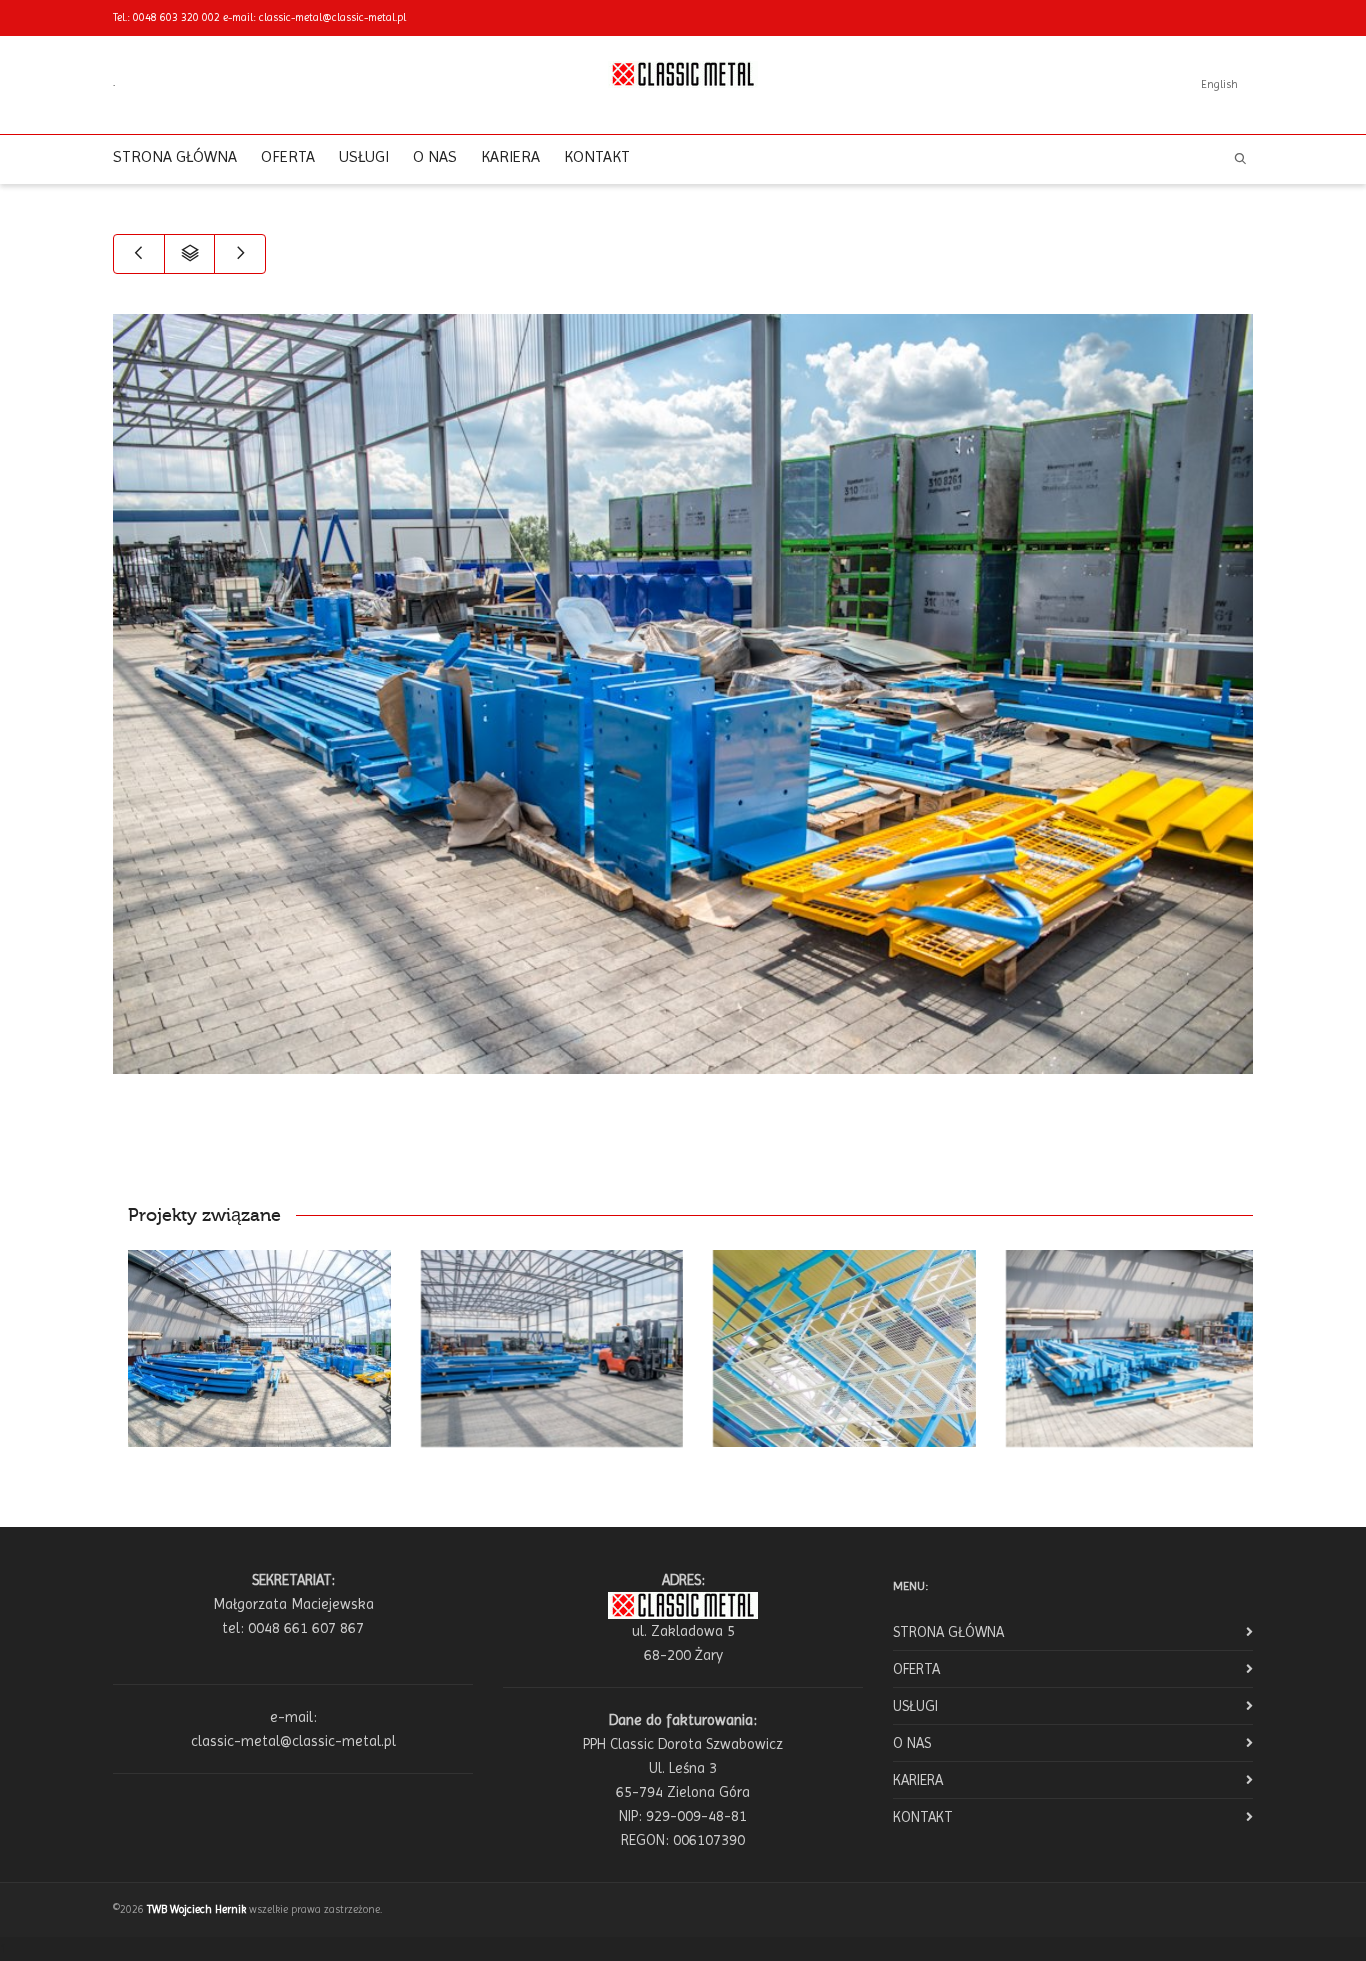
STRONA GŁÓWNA (175, 156)
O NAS (435, 156)
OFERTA (288, 156)
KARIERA (510, 156)
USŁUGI (364, 156)
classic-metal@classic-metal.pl (332, 17)
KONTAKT (597, 156)
